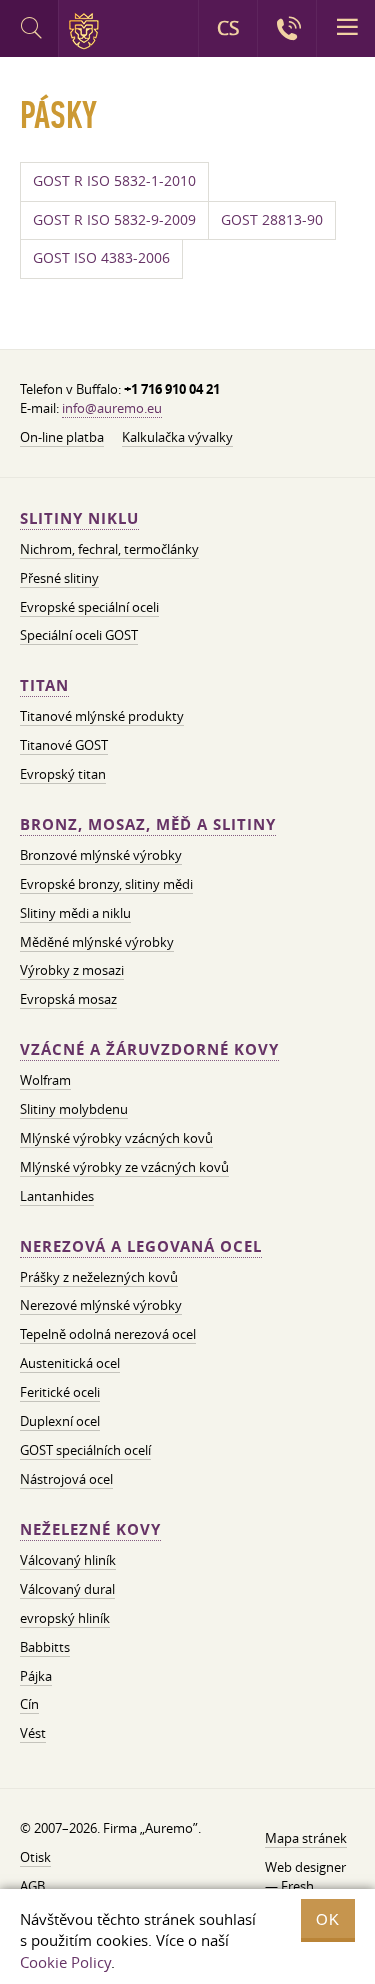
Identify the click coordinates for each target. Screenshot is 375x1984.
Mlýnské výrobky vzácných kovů (116, 1138)
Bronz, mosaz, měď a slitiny (148, 824)
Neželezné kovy (90, 1529)
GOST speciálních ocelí (85, 1450)
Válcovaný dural (67, 1589)
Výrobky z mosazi (72, 970)
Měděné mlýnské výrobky (97, 942)
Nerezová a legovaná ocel (141, 1246)
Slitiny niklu (79, 518)
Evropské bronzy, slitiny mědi (106, 884)
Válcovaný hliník (68, 1560)
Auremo (87, 31)
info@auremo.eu (112, 408)
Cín (29, 1704)
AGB (32, 1886)
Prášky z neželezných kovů (99, 1277)
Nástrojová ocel (66, 1479)
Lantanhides (57, 1196)
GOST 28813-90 (272, 220)
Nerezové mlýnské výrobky (101, 1305)
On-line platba (62, 437)
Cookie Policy (65, 1962)
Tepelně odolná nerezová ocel (108, 1334)
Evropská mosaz (68, 999)
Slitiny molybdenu (74, 1109)
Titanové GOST (64, 745)
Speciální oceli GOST (79, 635)
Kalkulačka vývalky (177, 437)
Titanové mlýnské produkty (102, 716)
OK (328, 1919)
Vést (33, 1733)
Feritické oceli (60, 1392)
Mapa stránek (306, 1838)
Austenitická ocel (70, 1363)
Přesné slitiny (59, 578)
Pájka (36, 1676)
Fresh (297, 1886)
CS (228, 28)
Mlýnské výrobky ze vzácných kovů (124, 1167)
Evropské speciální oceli (89, 607)
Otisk (35, 1857)
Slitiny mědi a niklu (75, 913)
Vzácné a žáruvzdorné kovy (149, 1049)
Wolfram (45, 1080)
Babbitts (45, 1647)
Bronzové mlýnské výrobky (101, 855)
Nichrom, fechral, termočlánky (109, 549)
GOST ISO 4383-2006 (101, 258)
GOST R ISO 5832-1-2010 (114, 181)
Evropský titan (63, 774)
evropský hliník (65, 1618)
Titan (44, 685)
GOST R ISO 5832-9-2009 (114, 220)
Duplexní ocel (60, 1421)
